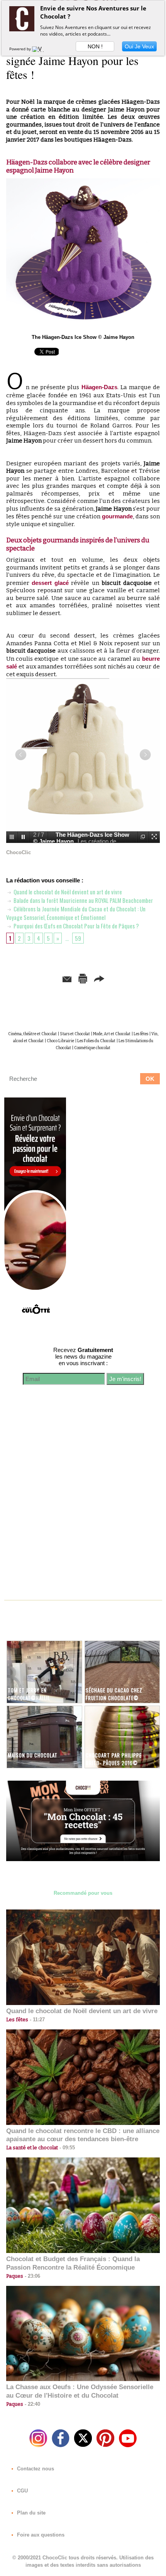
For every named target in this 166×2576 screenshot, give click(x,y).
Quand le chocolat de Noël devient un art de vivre (67, 892)
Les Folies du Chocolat (96, 1041)
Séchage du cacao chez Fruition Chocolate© (114, 1694)
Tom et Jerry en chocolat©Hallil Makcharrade (29, 1698)
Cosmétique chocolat (92, 1048)
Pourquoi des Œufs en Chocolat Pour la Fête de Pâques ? (76, 926)
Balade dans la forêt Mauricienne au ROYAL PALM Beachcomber (83, 900)
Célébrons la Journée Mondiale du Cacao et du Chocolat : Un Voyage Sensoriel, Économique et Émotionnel (76, 913)
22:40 (32, 2404)
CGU (22, 2491)
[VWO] (40, 49)
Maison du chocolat (33, 1755)
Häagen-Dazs (99, 387)
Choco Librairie (60, 1041)
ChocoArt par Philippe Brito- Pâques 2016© (114, 1759)
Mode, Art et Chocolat (112, 1034)
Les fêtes (141, 1034)
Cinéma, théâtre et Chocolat (32, 1034)
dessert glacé (50, 583)
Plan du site (30, 2513)
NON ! (95, 46)
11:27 (36, 2020)
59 (78, 938)
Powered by (21, 49)
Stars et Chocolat (75, 1034)
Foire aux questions (40, 2535)
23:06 (32, 2276)
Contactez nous (35, 2469)
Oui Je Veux (139, 46)
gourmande (117, 516)
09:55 (66, 2148)
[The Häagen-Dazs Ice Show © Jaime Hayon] (83, 182)
